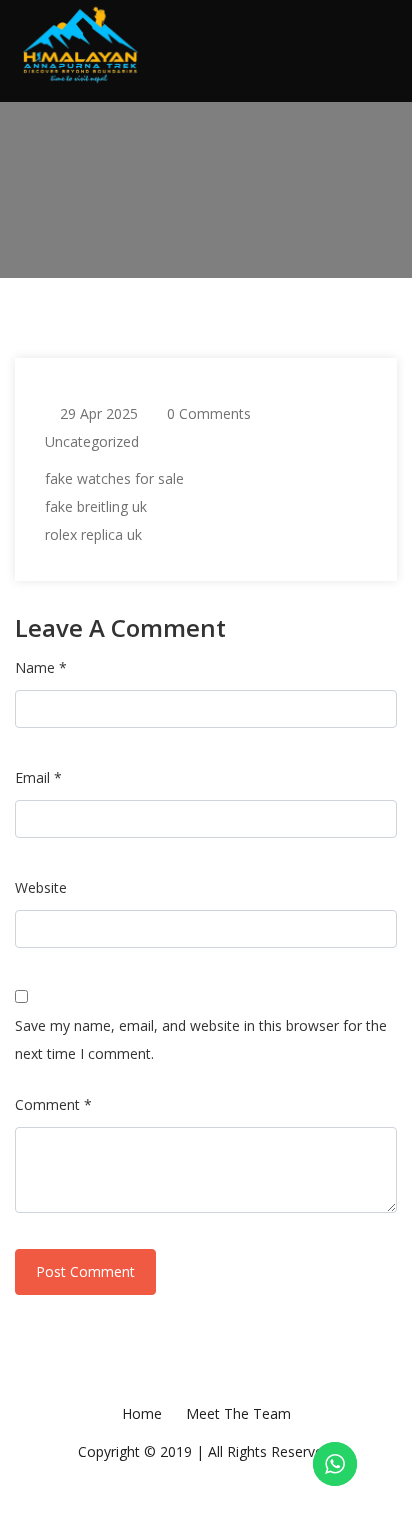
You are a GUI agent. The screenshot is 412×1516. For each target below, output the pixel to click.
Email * (38, 777)
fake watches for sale (114, 478)
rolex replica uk (93, 534)
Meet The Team (238, 1413)
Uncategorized (92, 441)
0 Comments (209, 413)
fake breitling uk (96, 506)
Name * (41, 667)
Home (142, 1413)
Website (41, 887)
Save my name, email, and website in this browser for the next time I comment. (201, 1039)
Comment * (53, 1104)
